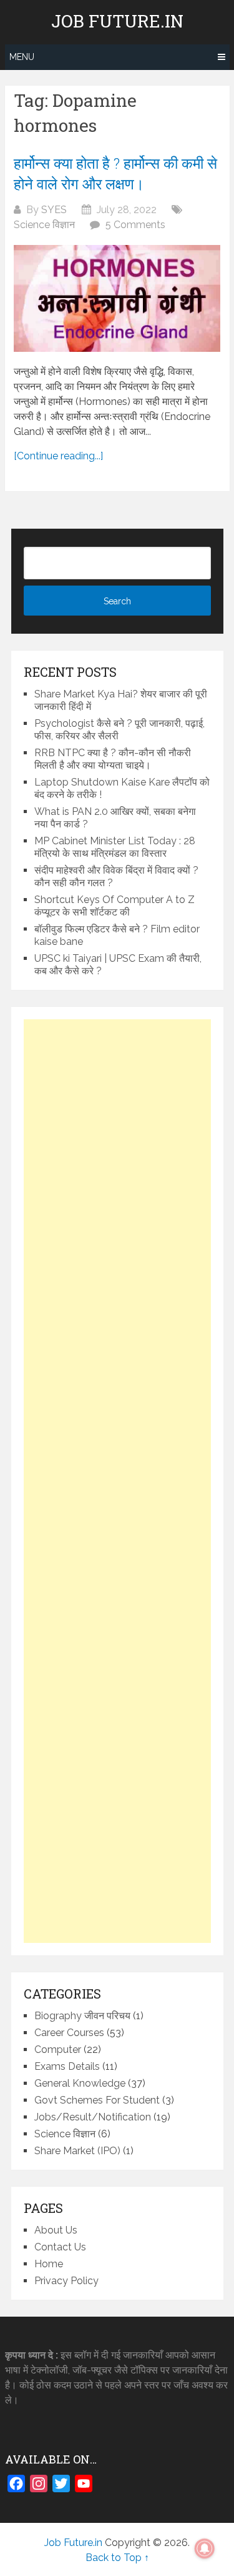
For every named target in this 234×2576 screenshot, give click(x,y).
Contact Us (60, 2247)
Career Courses (69, 2033)
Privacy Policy (66, 2281)
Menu (22, 57)
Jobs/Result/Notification (93, 2117)
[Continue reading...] (58, 456)
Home (49, 2264)
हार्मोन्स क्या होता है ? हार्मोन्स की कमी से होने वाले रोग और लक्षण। (115, 174)
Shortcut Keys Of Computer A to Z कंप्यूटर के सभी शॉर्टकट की (115, 906)
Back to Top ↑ (117, 2558)
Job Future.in (117, 21)
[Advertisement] (117, 1481)
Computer (58, 2049)
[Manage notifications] (205, 2549)
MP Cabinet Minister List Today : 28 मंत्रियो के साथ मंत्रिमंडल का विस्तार (115, 847)
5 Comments (135, 225)
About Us (56, 2230)
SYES (54, 210)
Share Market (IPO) (77, 2151)
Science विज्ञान (44, 225)
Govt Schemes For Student (97, 2100)
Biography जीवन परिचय (82, 2016)
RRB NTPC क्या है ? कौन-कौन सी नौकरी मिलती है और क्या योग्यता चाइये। (113, 759)
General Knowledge (80, 2083)
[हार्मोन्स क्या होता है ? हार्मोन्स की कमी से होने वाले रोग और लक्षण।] (117, 298)
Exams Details (67, 2066)
